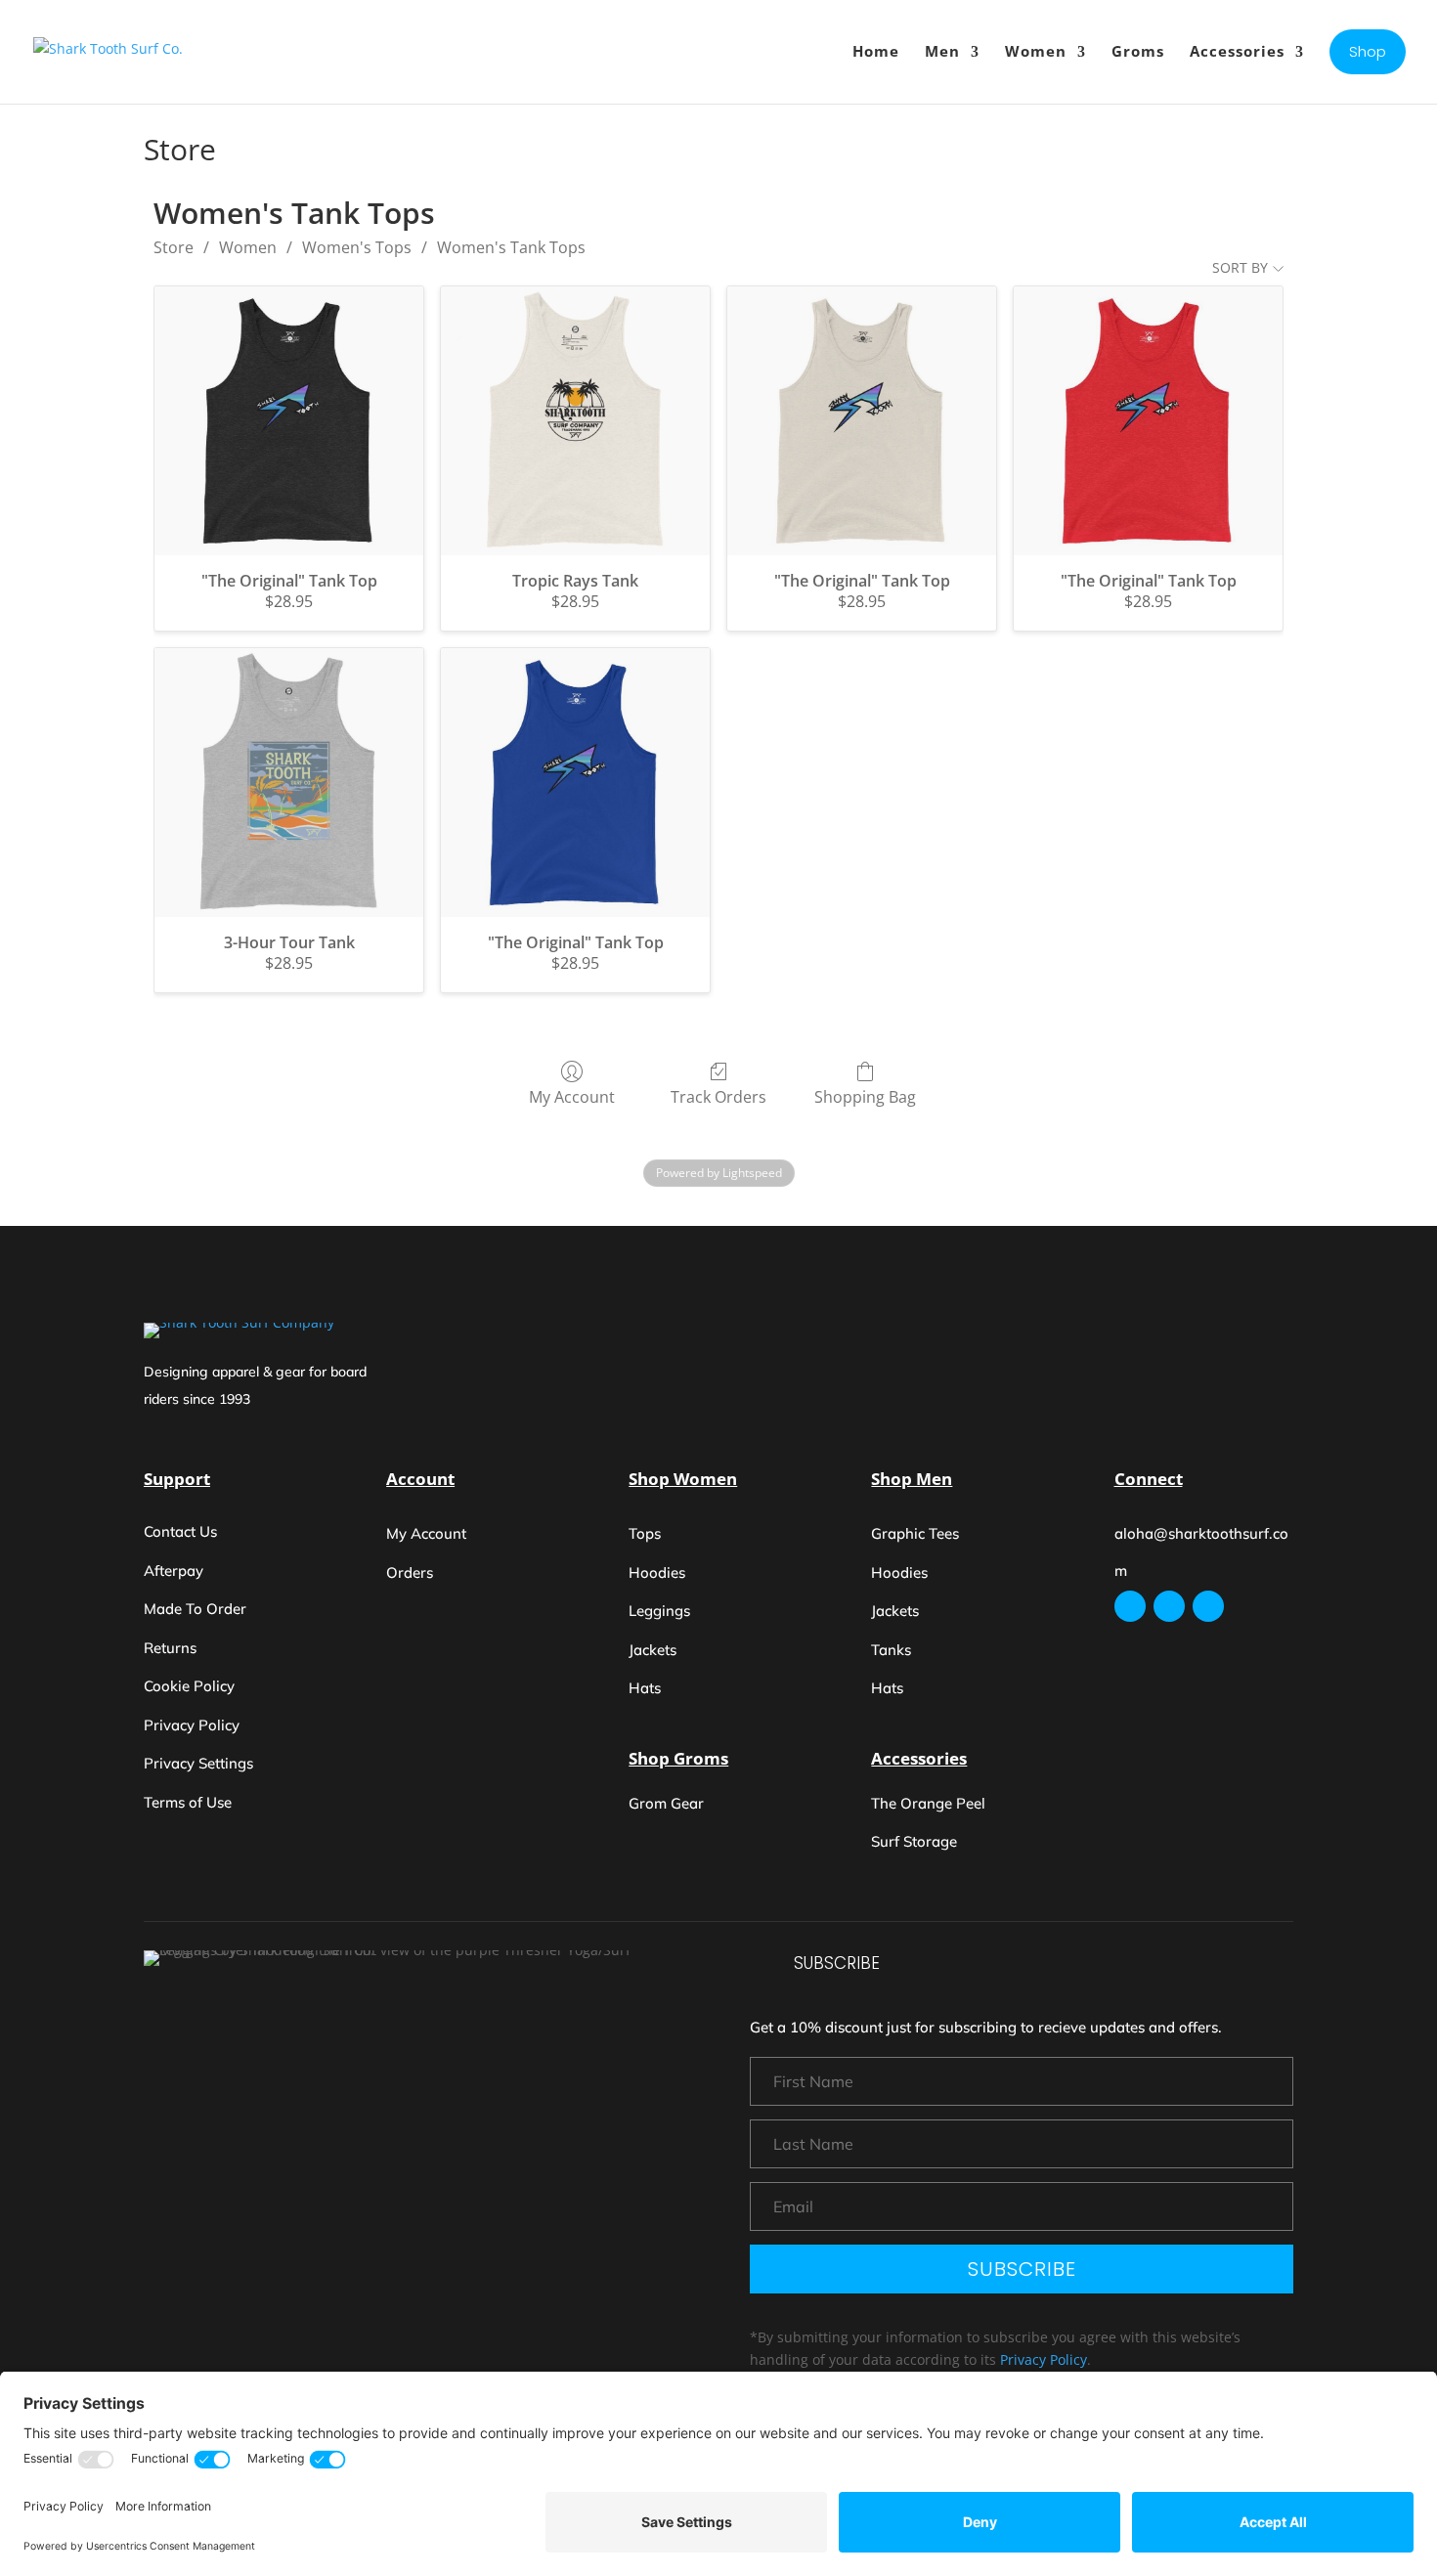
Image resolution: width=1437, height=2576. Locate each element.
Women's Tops (357, 247)
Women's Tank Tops (511, 247)
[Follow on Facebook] (1169, 1606)
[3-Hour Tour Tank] (289, 783)
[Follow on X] (1208, 1606)
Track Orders (718, 1096)
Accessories (1237, 51)
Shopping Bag (865, 1096)
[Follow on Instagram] (1130, 1606)
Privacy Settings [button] (198, 1763)
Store (174, 247)
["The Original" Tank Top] (289, 421)
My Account (572, 1096)
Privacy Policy (1044, 2359)
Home (876, 51)
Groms (1138, 51)
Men (942, 51)
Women (1036, 51)
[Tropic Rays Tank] (575, 421)
